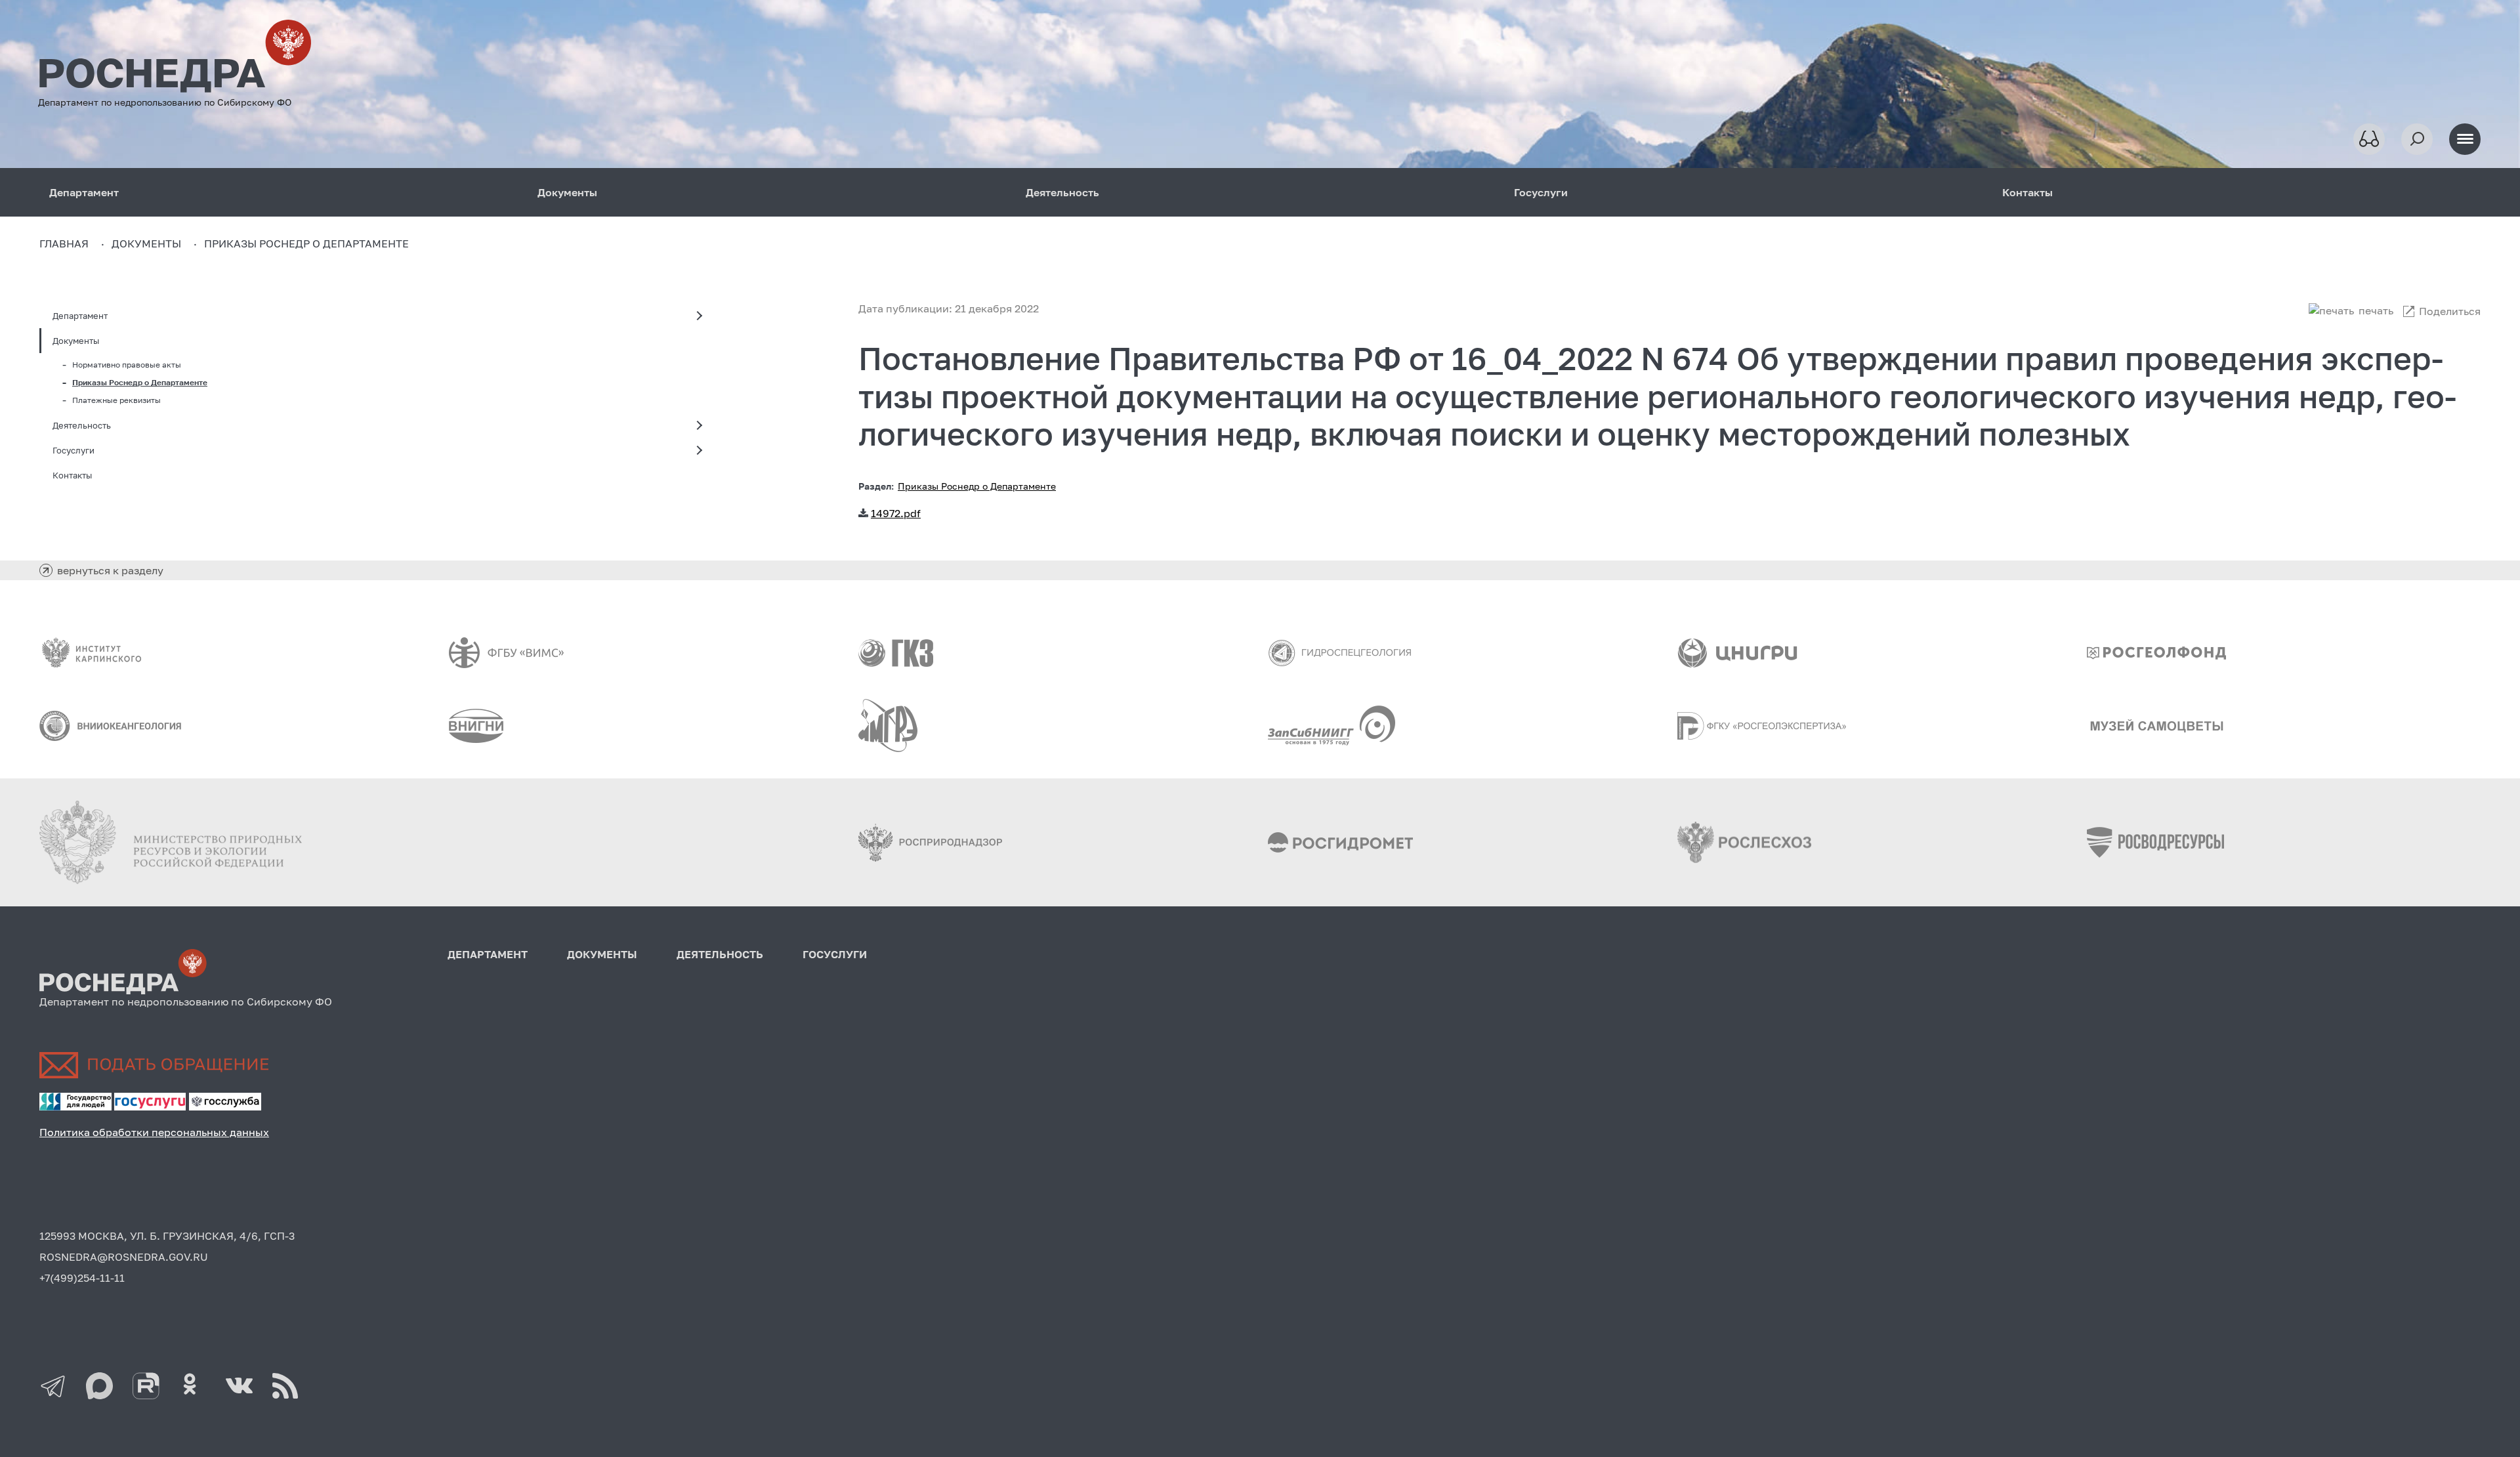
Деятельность (1062, 192)
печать (2376, 310)
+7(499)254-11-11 (82, 1278)
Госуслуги (1541, 192)
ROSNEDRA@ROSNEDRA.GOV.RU (124, 1257)
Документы (567, 192)
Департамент (84, 192)
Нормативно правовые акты (127, 365)
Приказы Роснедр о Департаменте (140, 382)
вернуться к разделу (110, 570)
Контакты (2027, 192)
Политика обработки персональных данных (154, 1132)
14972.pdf (896, 513)
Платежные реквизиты (116, 400)
